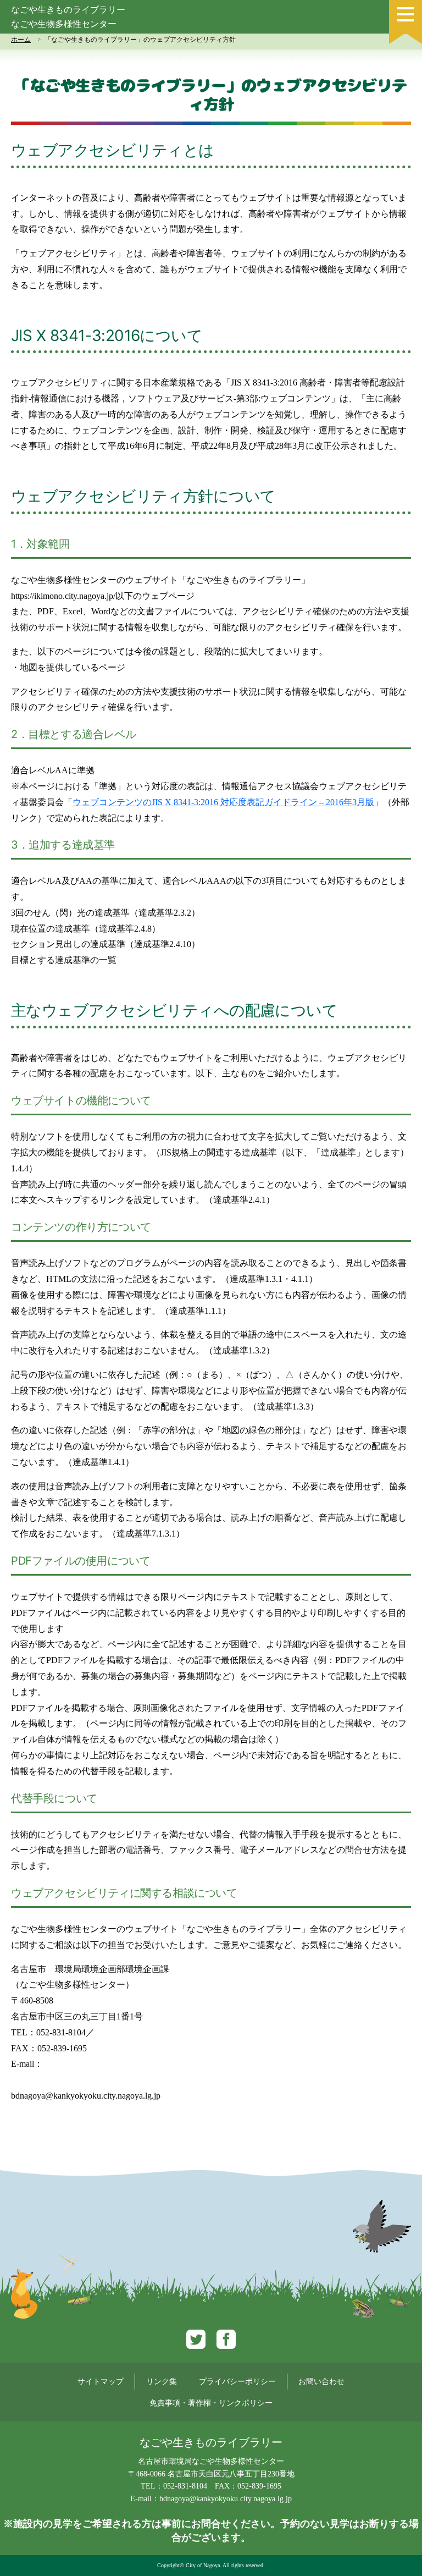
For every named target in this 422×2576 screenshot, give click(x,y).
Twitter (196, 2339)
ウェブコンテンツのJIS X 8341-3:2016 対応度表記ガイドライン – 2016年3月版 (223, 802)
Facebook (226, 2339)
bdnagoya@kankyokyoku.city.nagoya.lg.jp (86, 2096)
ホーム (21, 40)
